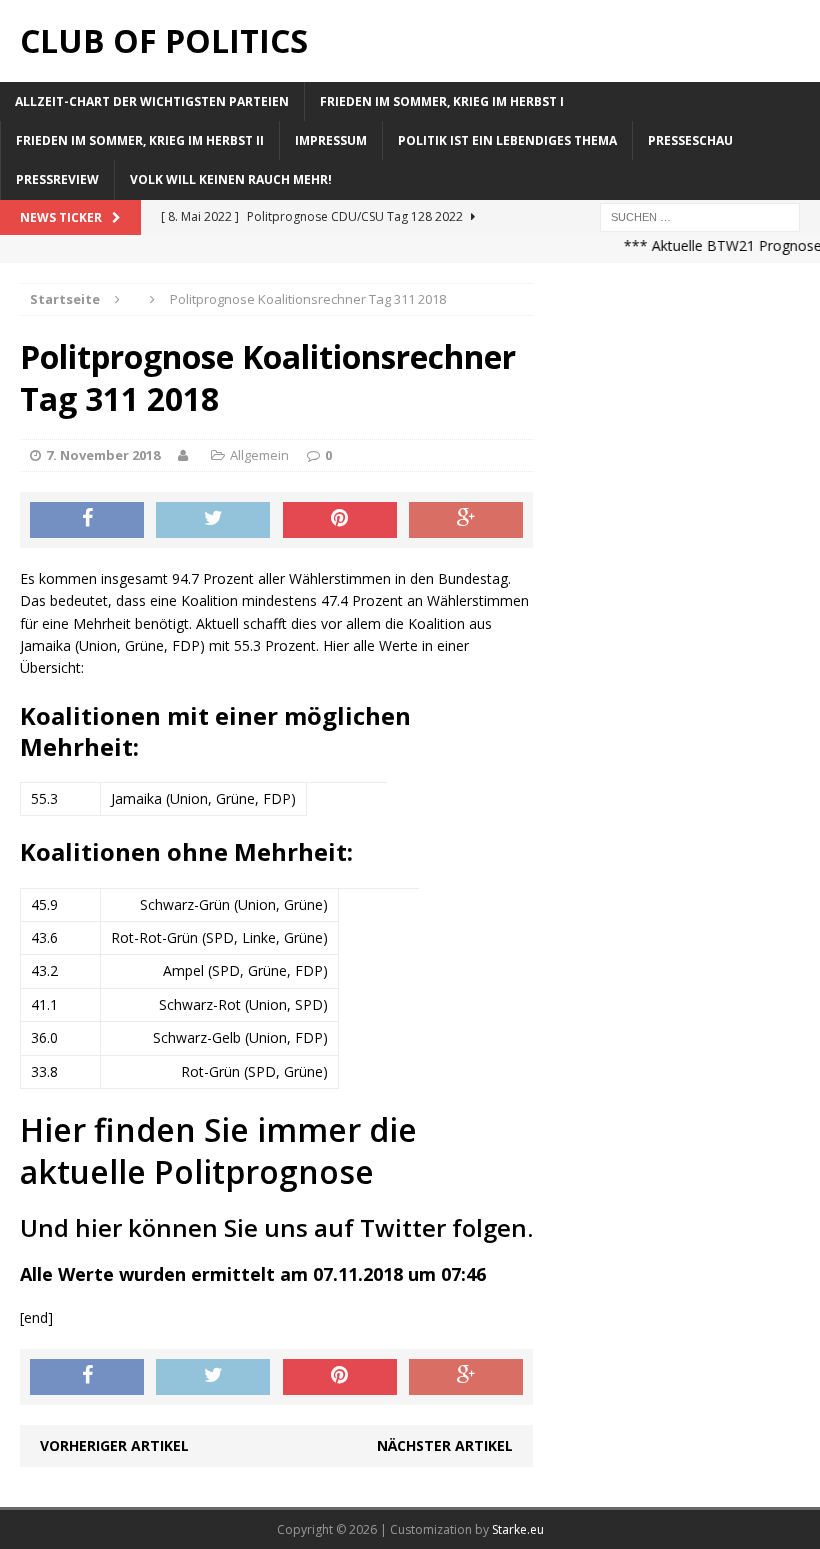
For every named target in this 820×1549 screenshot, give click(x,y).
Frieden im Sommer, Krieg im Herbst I (442, 101)
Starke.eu (518, 1529)
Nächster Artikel (445, 1445)
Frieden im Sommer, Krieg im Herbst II (140, 140)
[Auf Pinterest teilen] (340, 520)
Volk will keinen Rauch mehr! (231, 179)
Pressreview (57, 179)
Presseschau (690, 140)
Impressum (331, 140)
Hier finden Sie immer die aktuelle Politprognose (218, 1150)
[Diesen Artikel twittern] (213, 520)
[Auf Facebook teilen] (87, 520)
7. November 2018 (103, 455)
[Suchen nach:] (700, 215)
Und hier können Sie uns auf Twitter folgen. (276, 1227)
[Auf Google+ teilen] (466, 520)
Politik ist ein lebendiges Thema (507, 140)
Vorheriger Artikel (114, 1445)
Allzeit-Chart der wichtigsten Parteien (152, 101)
